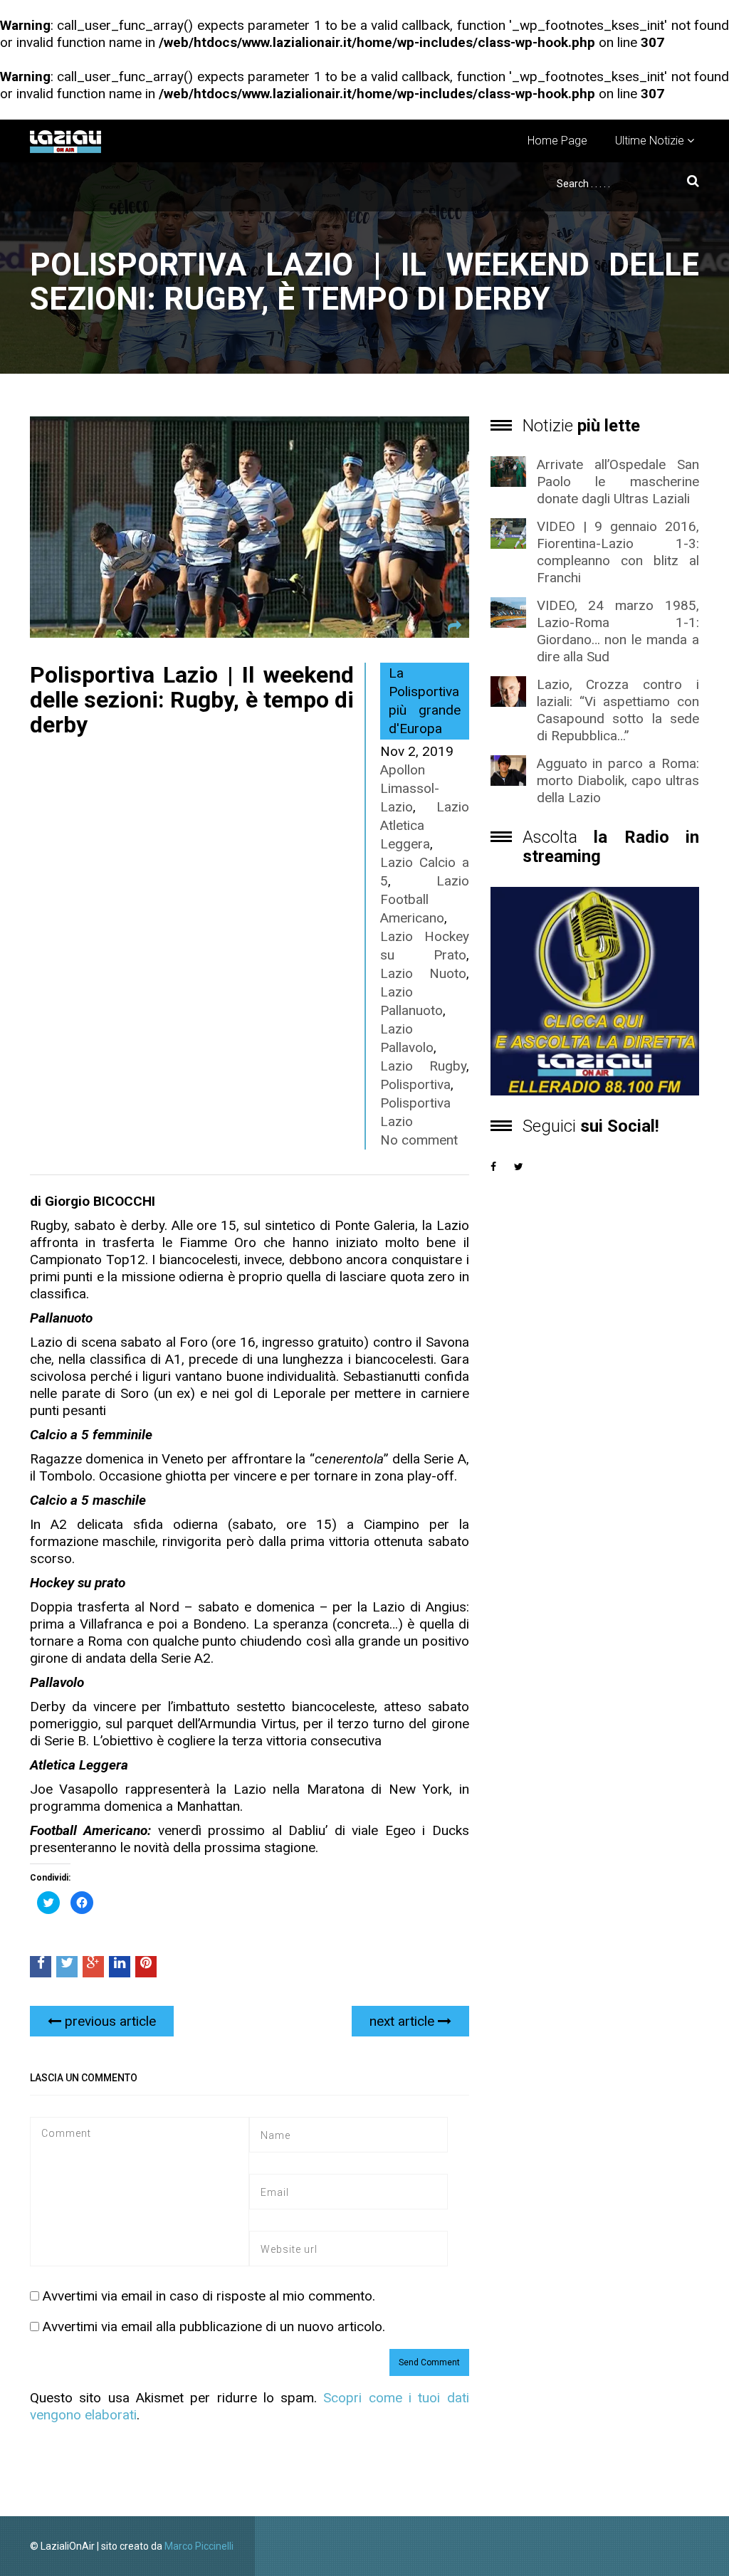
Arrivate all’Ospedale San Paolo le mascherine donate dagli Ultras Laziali (618, 482)
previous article (109, 2021)
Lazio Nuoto (423, 973)
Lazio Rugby (423, 1066)
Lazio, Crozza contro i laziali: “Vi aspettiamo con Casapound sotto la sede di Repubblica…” (618, 710)
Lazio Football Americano (425, 899)
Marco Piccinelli (199, 2546)
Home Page (557, 141)
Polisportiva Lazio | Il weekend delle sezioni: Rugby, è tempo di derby (192, 700)
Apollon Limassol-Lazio (410, 788)
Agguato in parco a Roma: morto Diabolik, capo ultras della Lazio (618, 780)
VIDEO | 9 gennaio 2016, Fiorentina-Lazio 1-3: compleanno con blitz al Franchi (618, 552)
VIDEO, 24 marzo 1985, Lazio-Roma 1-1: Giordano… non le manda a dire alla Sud (618, 631)
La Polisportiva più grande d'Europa (425, 701)
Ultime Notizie (650, 141)
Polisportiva (415, 1084)
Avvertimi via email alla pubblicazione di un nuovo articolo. (214, 2327)
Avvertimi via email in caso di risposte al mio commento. (209, 2296)
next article (404, 2021)
